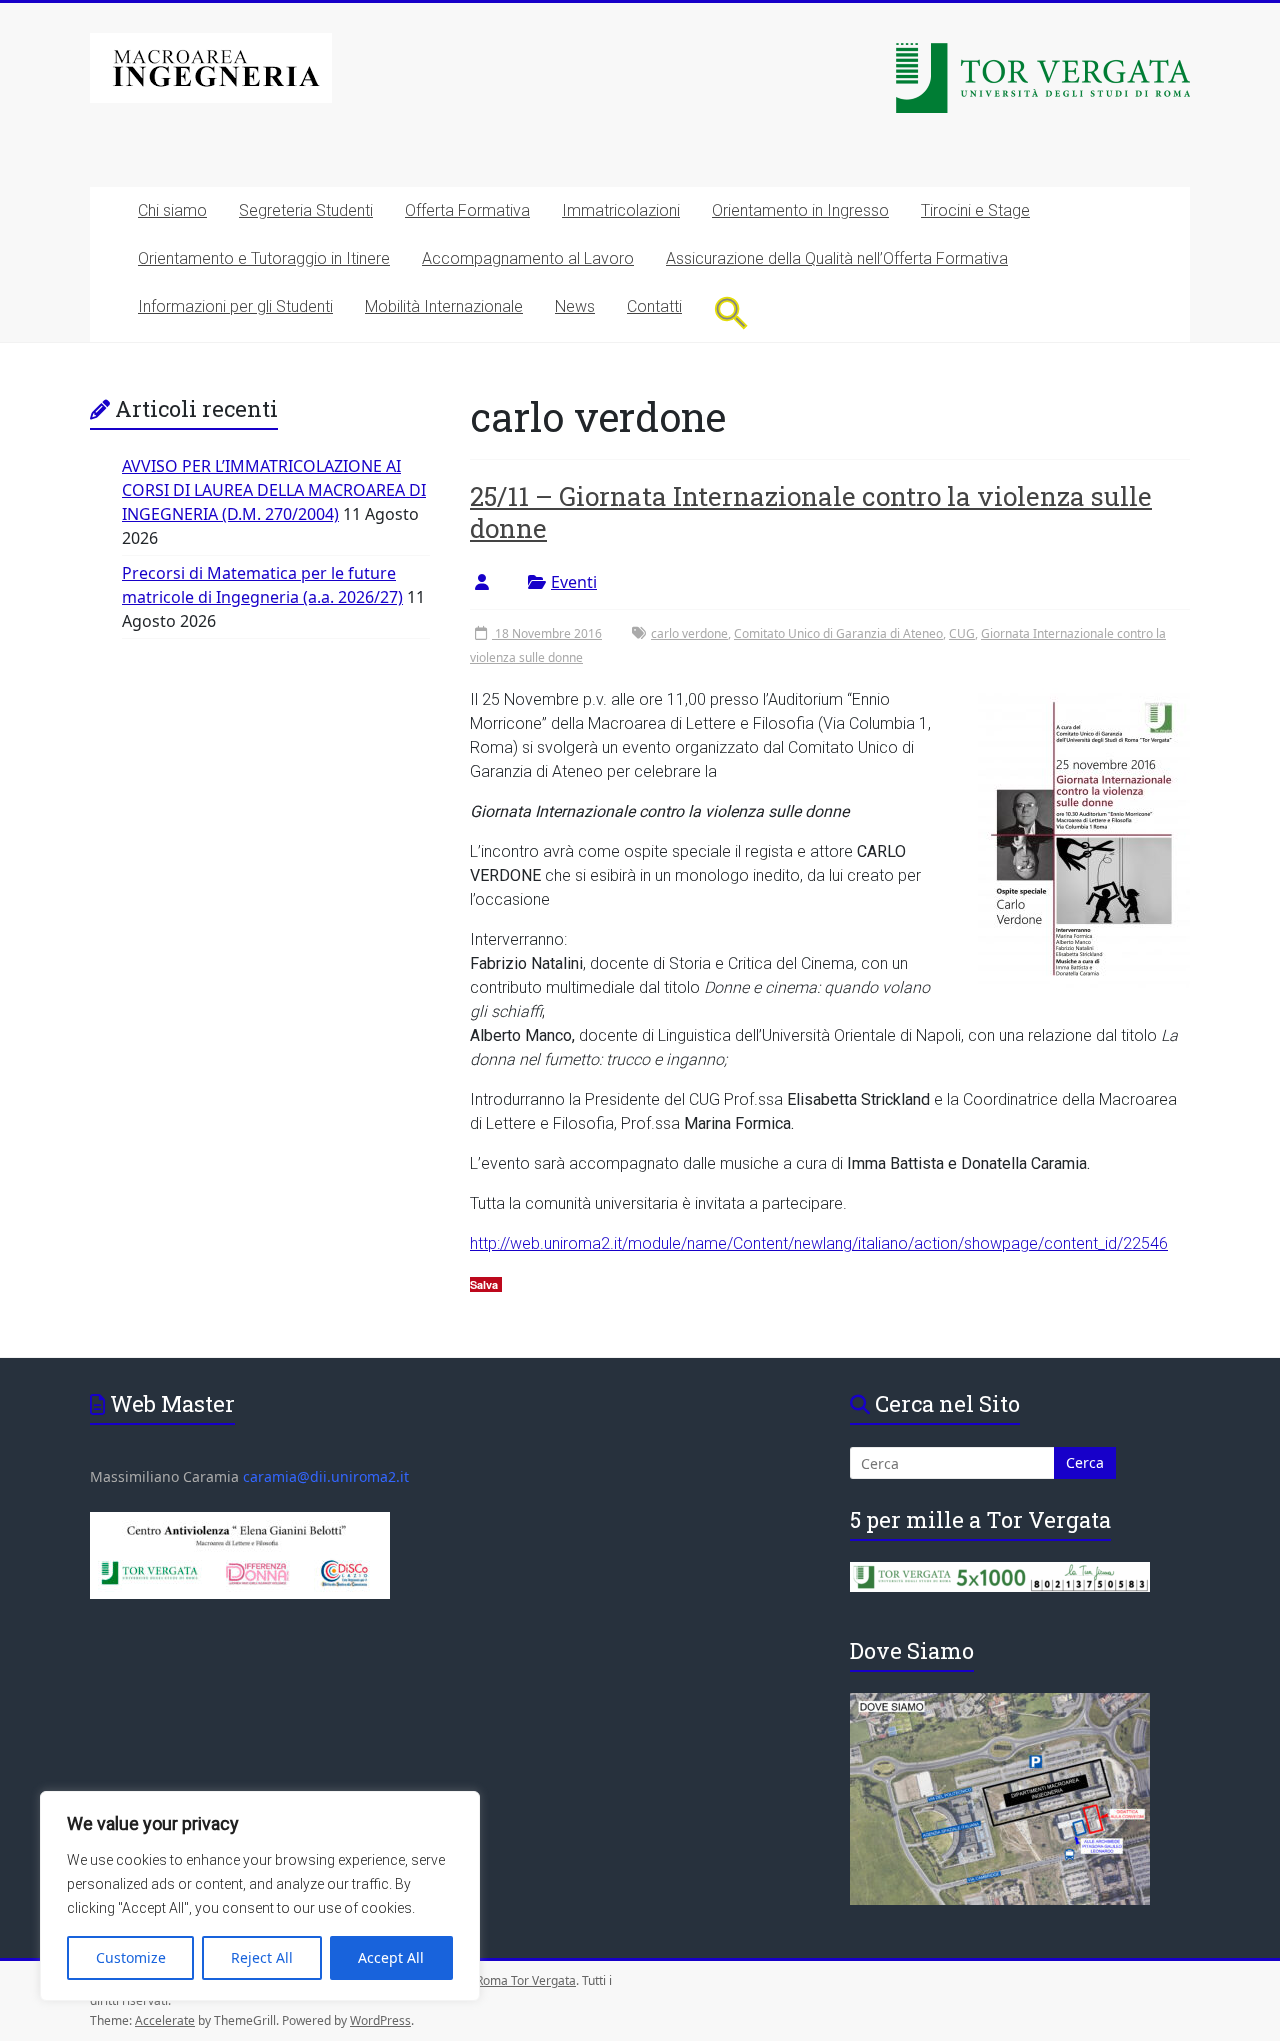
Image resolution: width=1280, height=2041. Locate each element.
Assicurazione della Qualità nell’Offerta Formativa (837, 258)
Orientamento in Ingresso (800, 210)
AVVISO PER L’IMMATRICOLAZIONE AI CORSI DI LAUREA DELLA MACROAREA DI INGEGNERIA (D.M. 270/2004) (274, 490)
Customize (131, 1957)
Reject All (262, 1957)
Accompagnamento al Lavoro (528, 258)
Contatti (654, 306)
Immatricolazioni (621, 210)
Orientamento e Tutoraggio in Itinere (264, 258)
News (575, 306)
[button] (731, 312)
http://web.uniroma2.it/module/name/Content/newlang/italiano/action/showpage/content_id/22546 (819, 1243)
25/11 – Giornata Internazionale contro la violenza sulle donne (811, 512)
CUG (962, 633)
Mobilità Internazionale (444, 306)
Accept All (391, 1957)
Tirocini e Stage (975, 210)
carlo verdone (689, 633)
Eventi (574, 582)
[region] (260, 1896)
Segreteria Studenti (306, 210)
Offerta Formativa (467, 210)
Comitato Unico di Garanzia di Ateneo (838, 633)
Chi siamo (172, 210)
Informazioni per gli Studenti (235, 306)
